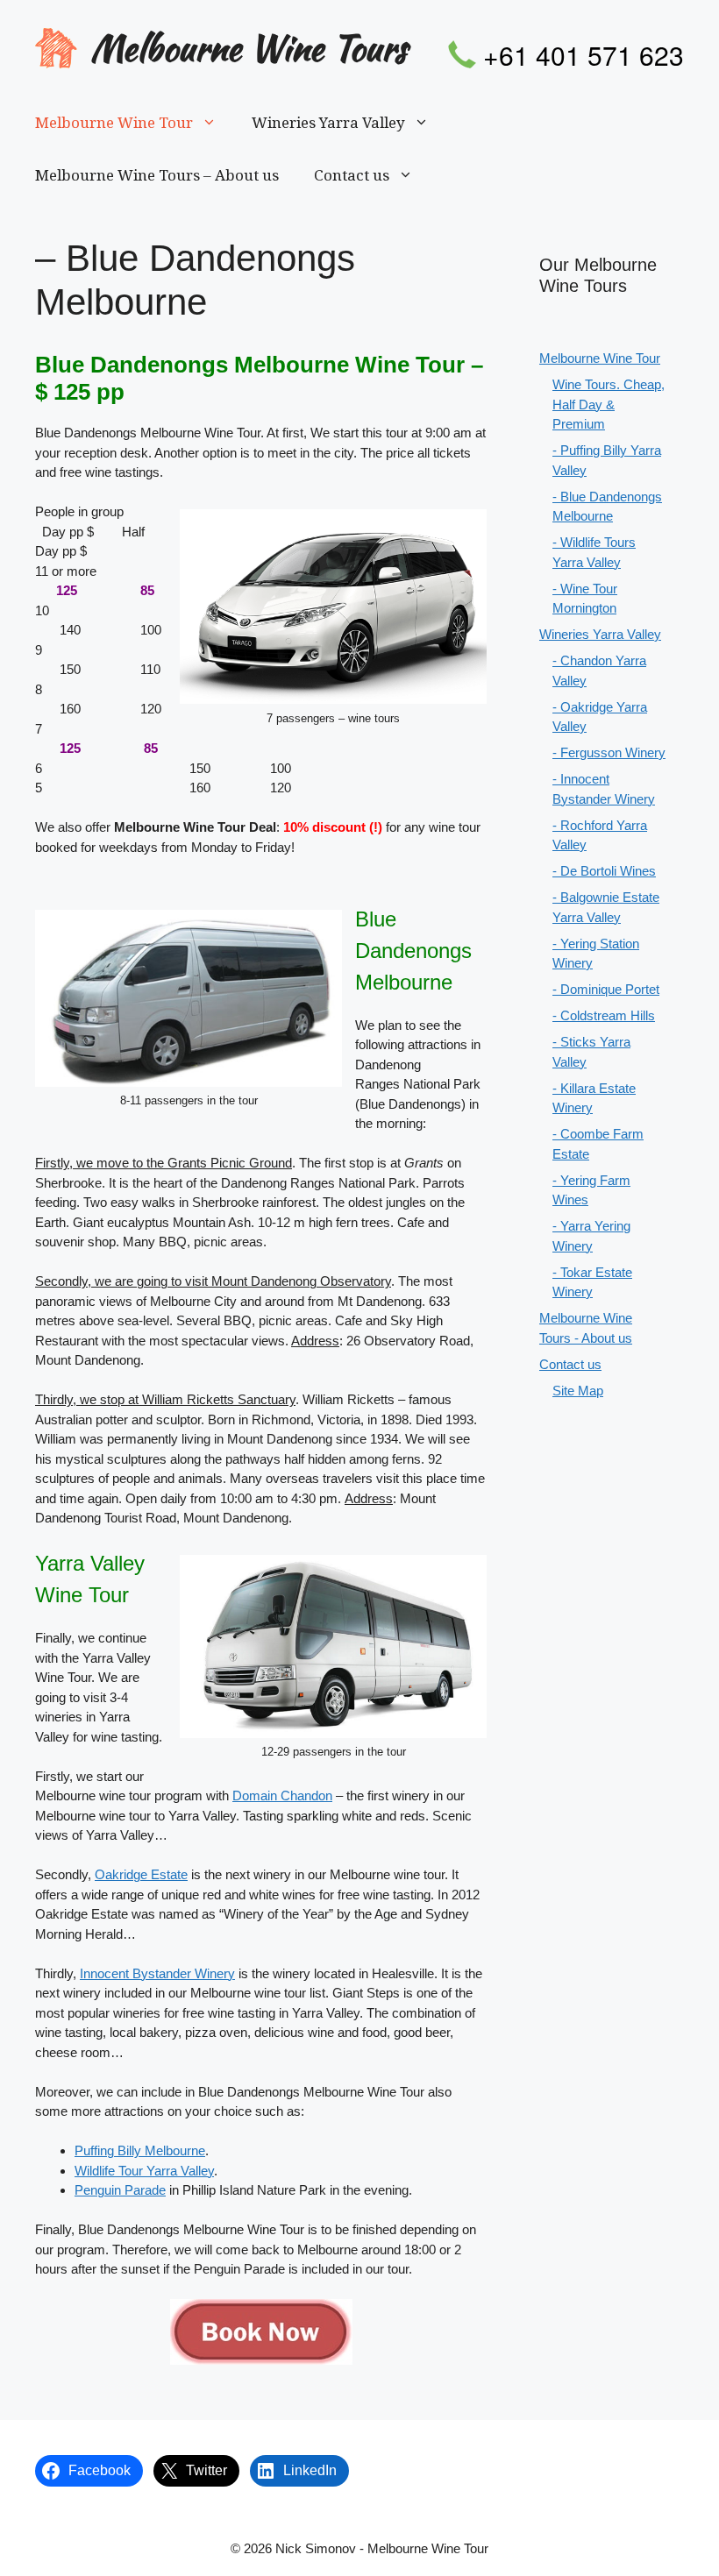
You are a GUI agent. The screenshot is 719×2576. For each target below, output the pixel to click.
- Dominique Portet (606, 989)
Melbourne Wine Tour (114, 123)
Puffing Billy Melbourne (140, 2150)
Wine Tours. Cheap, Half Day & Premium (609, 404)
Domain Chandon (282, 1795)
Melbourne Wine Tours (249, 48)
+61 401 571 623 (584, 55)
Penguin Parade (120, 2190)
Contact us (352, 175)
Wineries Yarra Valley (328, 123)
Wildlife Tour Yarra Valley (144, 2171)
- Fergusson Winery (609, 752)
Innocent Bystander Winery (157, 1973)
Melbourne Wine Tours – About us (157, 175)
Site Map (578, 1391)
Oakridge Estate (141, 1874)
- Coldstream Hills (604, 1015)
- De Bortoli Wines (604, 871)
